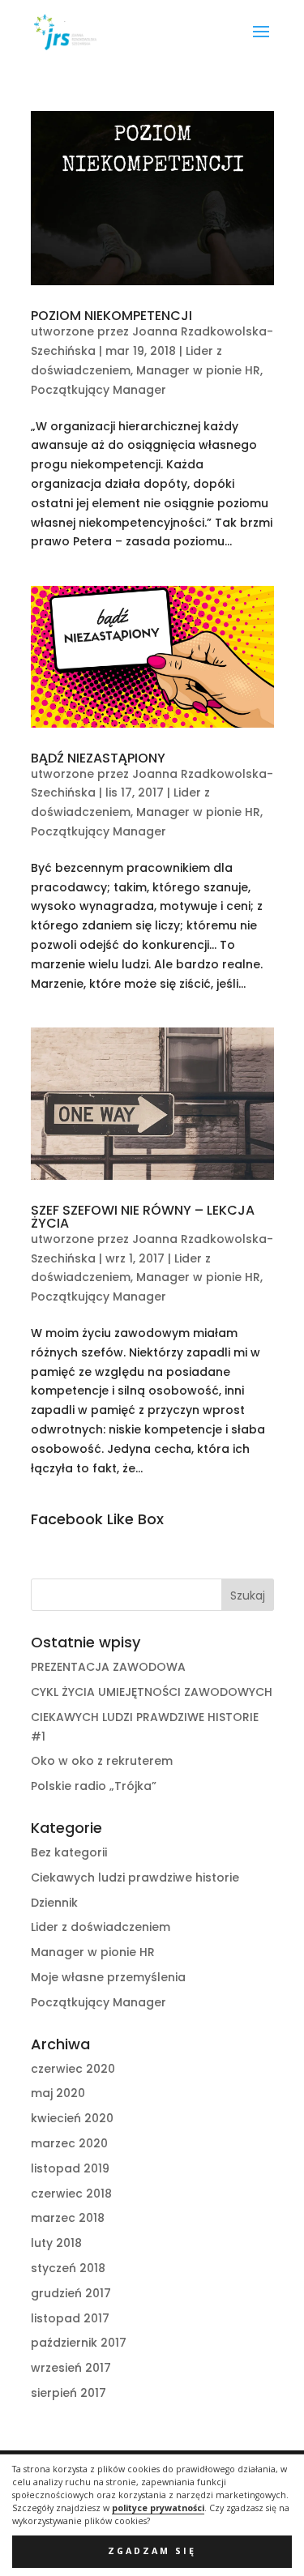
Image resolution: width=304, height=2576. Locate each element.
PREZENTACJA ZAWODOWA (108, 1667)
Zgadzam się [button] (152, 2551)
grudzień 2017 (71, 2293)
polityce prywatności (158, 2508)
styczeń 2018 (68, 2268)
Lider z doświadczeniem (101, 1927)
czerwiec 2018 (71, 2194)
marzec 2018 (68, 2218)
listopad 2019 (70, 2168)
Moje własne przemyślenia (108, 1977)
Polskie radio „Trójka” (94, 1786)
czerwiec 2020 (73, 2069)
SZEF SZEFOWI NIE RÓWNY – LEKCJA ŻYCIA (143, 1217)
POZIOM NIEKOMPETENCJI (111, 316)
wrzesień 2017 (71, 2368)
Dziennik (54, 1903)
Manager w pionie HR (198, 370)
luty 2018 (56, 2243)
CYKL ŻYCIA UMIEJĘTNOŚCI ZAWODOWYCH (152, 1692)
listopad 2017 (70, 2318)
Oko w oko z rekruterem (102, 1761)
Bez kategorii (69, 1852)
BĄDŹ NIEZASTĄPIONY (98, 758)
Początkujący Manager (98, 390)
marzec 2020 (69, 2143)
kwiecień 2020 (72, 2118)
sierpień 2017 (69, 2393)
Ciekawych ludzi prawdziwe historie (135, 1878)
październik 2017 (79, 2343)
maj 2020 (58, 2093)
